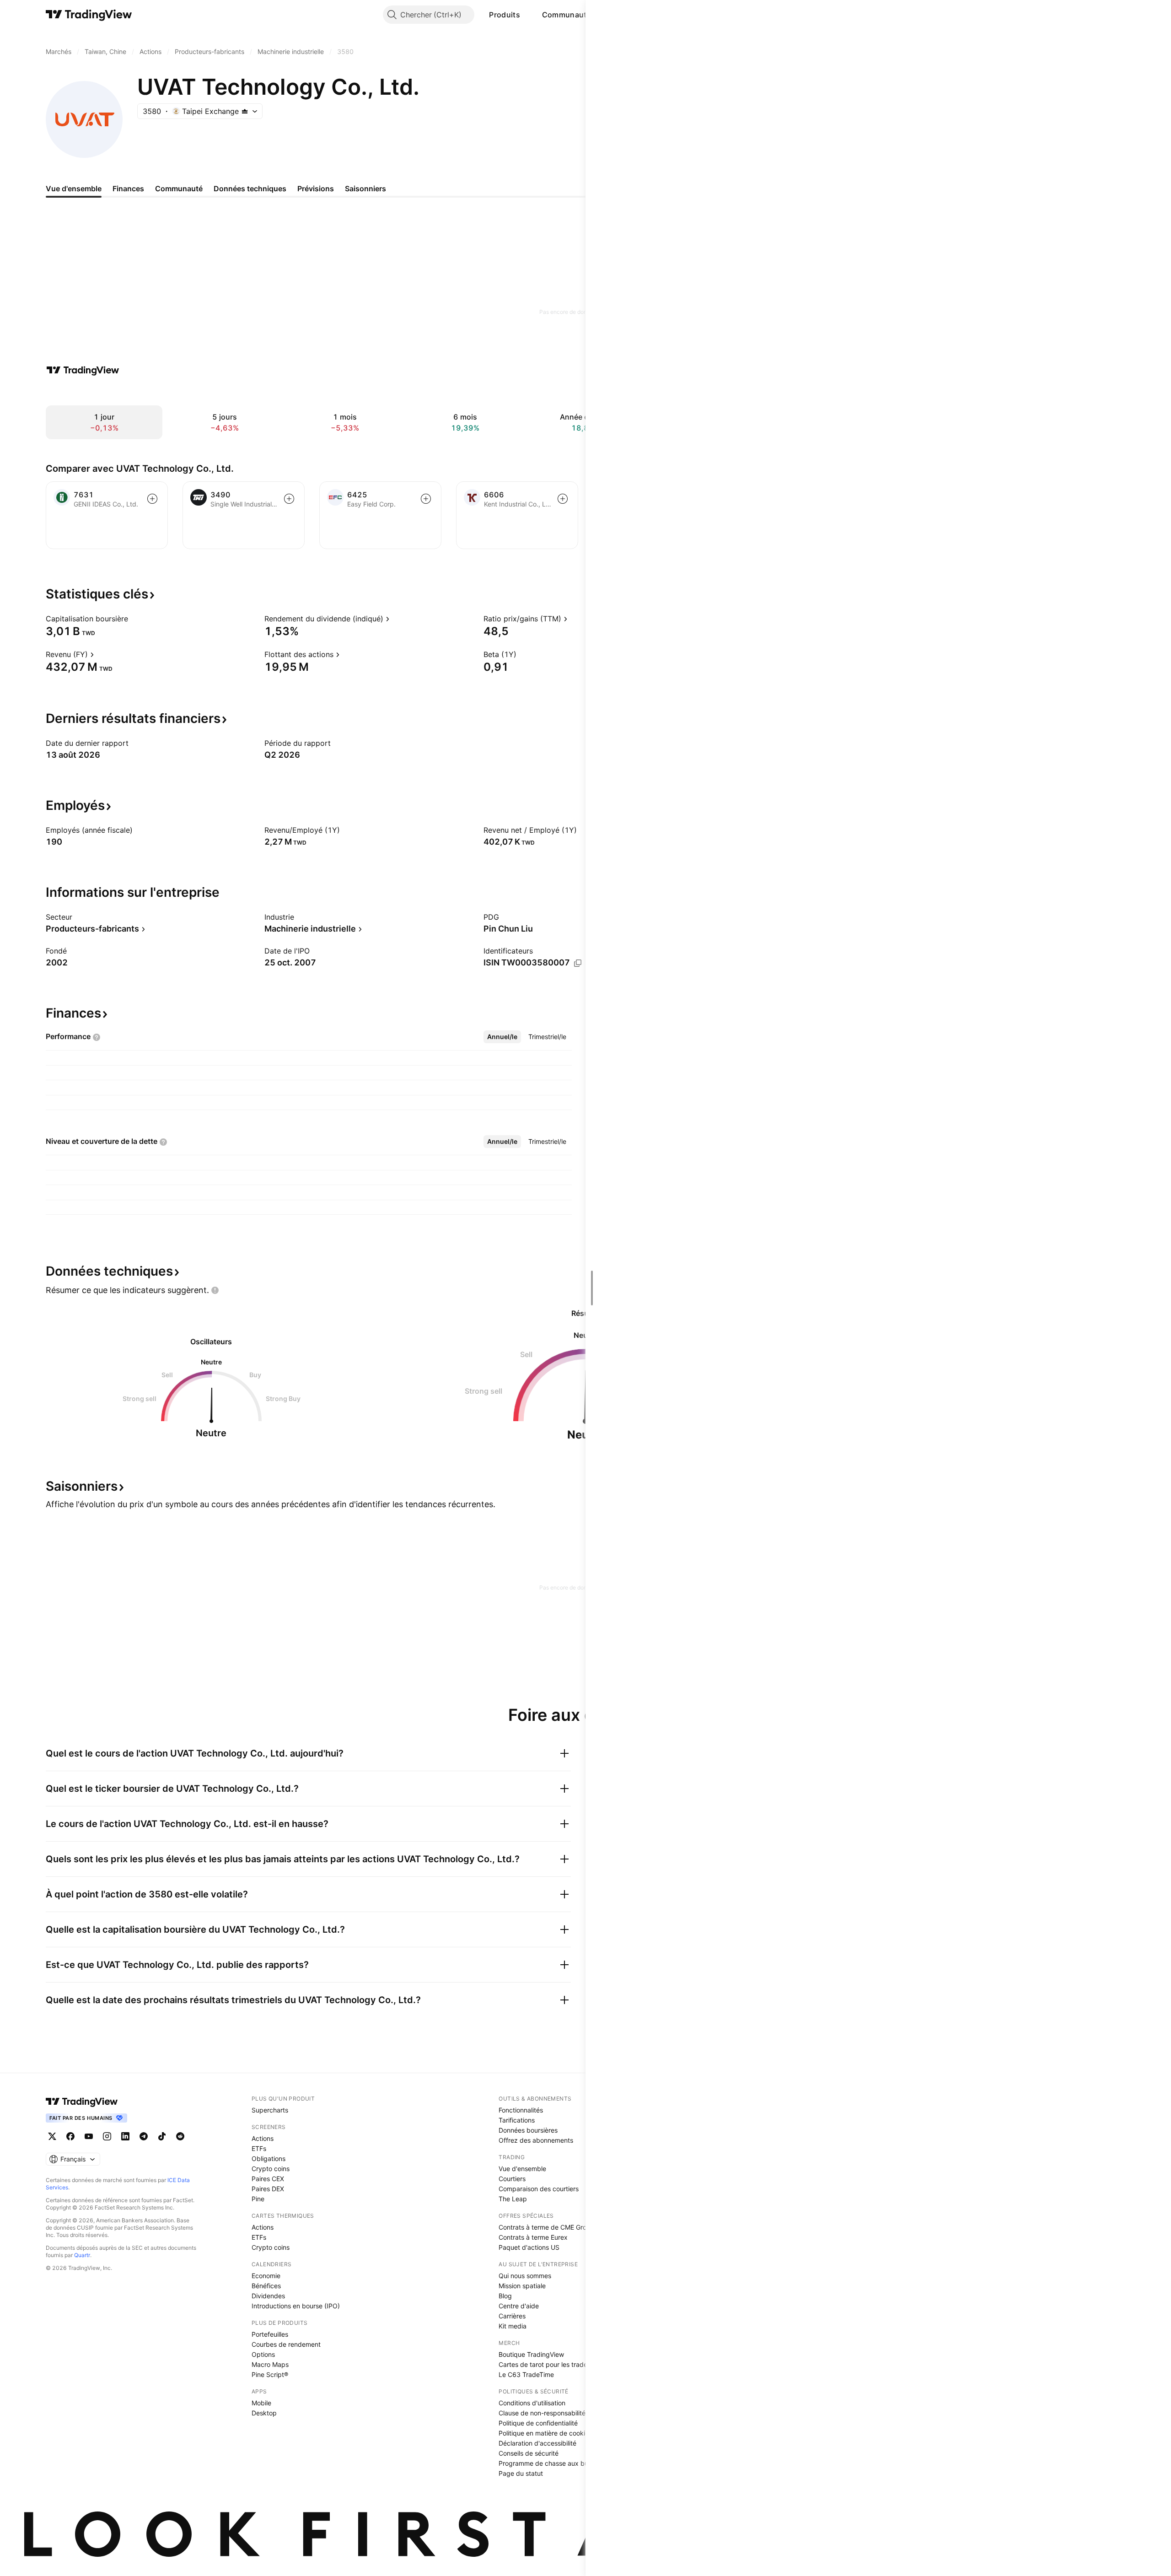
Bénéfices (266, 2286)
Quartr (82, 2255)
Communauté (567, 15)
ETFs (259, 2148)
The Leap (513, 2199)
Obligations (269, 2158)
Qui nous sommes (525, 2276)
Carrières (512, 2316)
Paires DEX (268, 2189)
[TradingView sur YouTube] (89, 2136)
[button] (527, 15)
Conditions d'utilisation (532, 2403)
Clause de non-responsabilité (542, 2413)
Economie (266, 2276)
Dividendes (268, 2296)
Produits (504, 15)
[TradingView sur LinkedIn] (125, 2136)
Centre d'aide (519, 2306)
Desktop (264, 2413)
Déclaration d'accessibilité (537, 2443)
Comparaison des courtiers (539, 2189)
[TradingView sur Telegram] (144, 2136)
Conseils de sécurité (529, 2453)
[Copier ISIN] (578, 963)
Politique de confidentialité (538, 2423)
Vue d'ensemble (522, 2169)
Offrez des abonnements (536, 2140)
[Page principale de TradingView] (89, 15)
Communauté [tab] (179, 189)
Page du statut (521, 2473)
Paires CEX (268, 2179)
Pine (258, 2199)
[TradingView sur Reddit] (180, 2136)
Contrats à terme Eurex (533, 2237)
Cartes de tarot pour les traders (546, 2364)
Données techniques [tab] (250, 189)
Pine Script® (270, 2374)
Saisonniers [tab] (365, 189)
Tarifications (517, 2120)
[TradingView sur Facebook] (70, 2136)
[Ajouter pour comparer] (152, 499)
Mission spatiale (522, 2286)
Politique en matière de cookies (545, 2433)
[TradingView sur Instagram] (107, 2136)
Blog (505, 2296)
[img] (245, 111)
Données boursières (528, 2130)
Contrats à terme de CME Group (546, 2227)
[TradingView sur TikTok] (162, 2136)
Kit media (513, 2326)
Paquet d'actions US (529, 2247)
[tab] (502, 1037)
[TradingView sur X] (52, 2136)
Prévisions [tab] (316, 189)
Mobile (261, 2403)
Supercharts (270, 2110)
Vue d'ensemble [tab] (74, 189)
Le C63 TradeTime (526, 2374)
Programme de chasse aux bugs (547, 2463)
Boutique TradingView (531, 2354)
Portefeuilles (270, 2334)
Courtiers (512, 2179)
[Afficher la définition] (134, 619)
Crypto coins (271, 2169)
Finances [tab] (128, 189)
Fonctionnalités (521, 2110)
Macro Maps (270, 2364)
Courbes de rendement (286, 2344)
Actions (263, 2138)
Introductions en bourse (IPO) (296, 2306)
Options (263, 2354)
